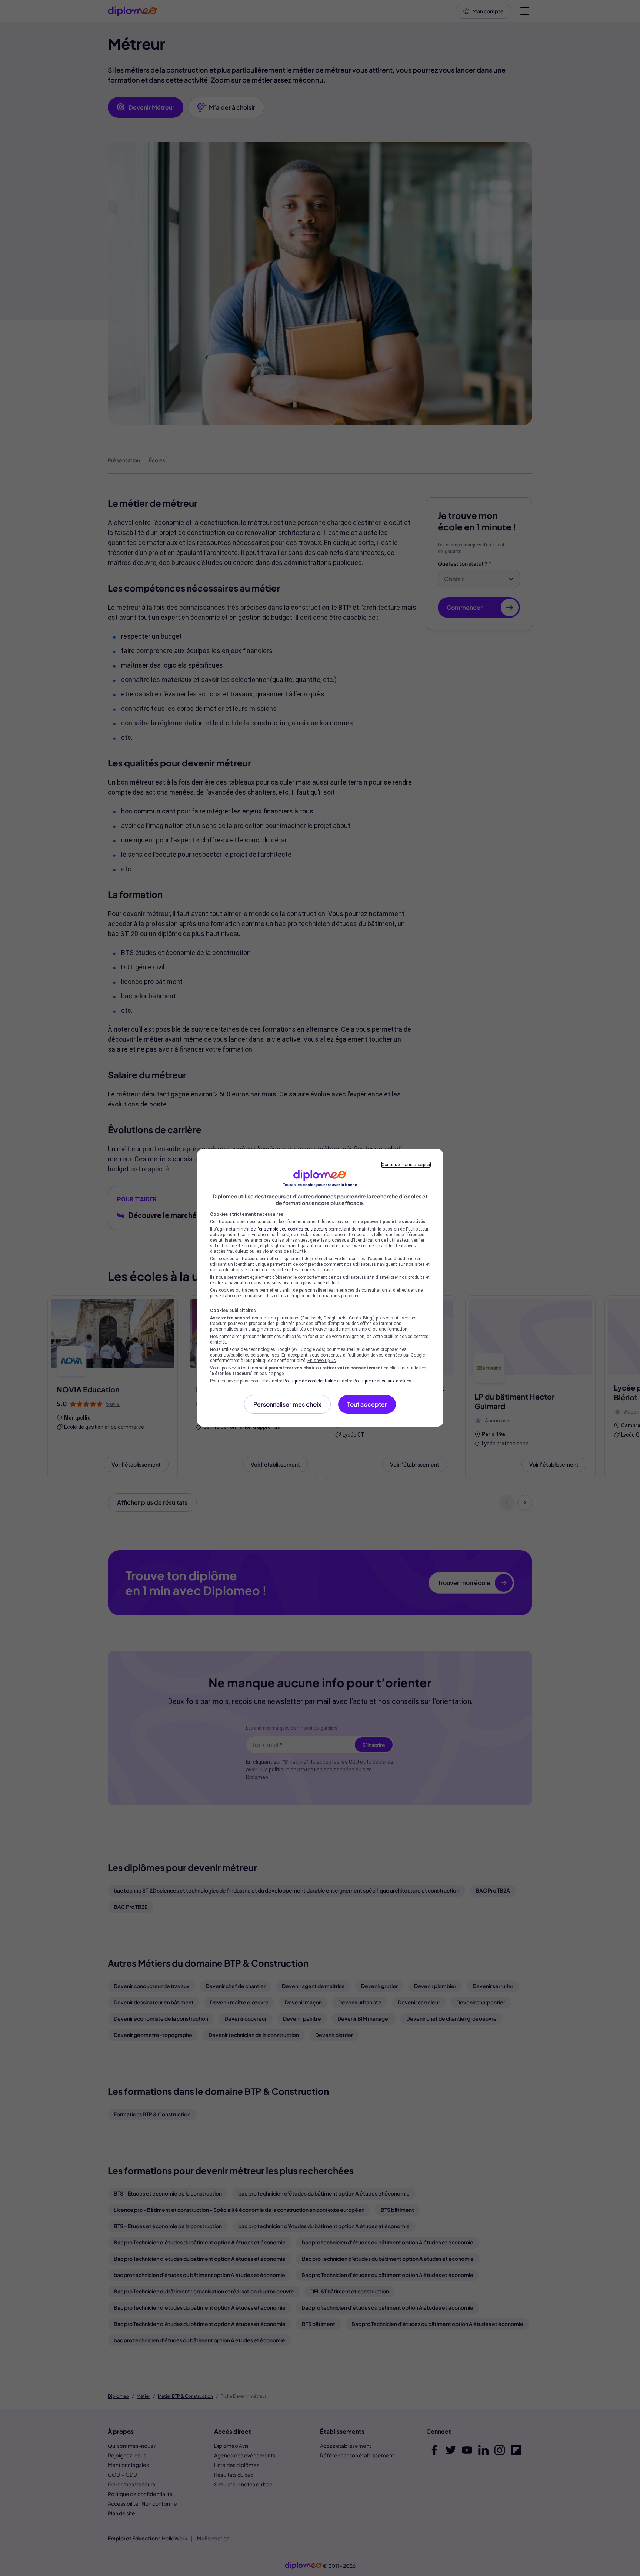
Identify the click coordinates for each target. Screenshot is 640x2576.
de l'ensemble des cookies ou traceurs (289, 1229)
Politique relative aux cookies (382, 1381)
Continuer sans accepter (406, 1165)
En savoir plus (322, 1361)
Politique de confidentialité (310, 1381)
